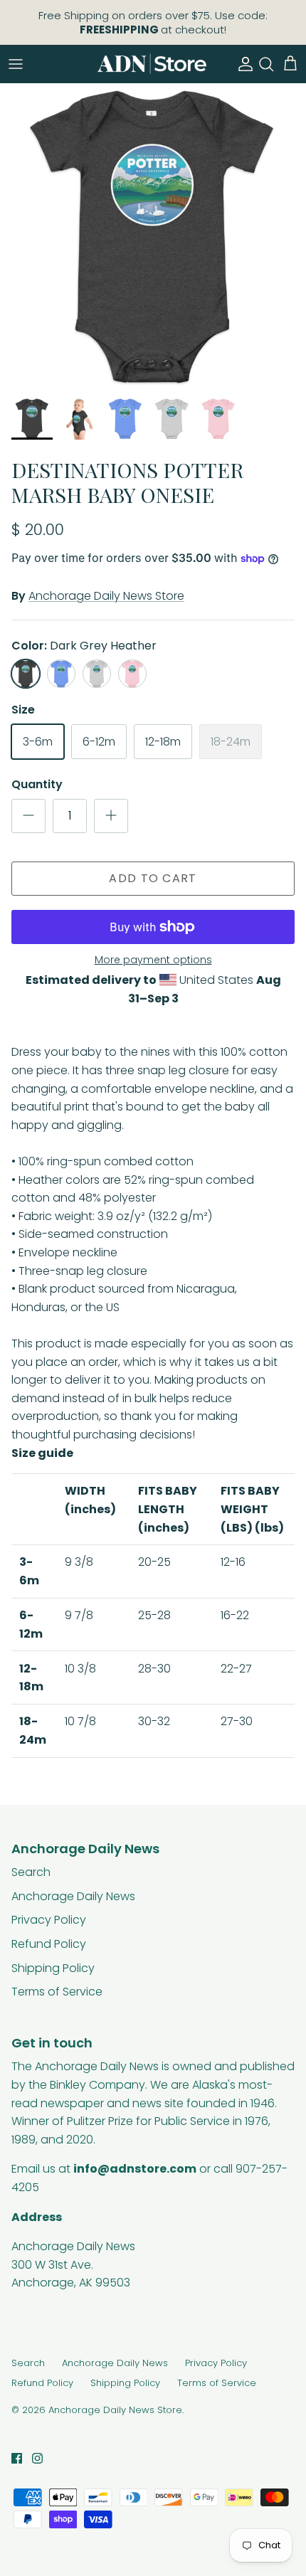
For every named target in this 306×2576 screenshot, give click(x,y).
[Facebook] (17, 2458)
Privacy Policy (49, 1920)
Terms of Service (57, 1992)
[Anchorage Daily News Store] (152, 64)
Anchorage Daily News (73, 1896)
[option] (153, 236)
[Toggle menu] (16, 64)
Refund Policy (49, 1944)
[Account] (242, 64)
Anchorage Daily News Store (106, 596)
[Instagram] (37, 2458)
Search (31, 1872)
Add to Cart (153, 878)
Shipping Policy (53, 1968)
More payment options (153, 960)
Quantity (37, 785)
